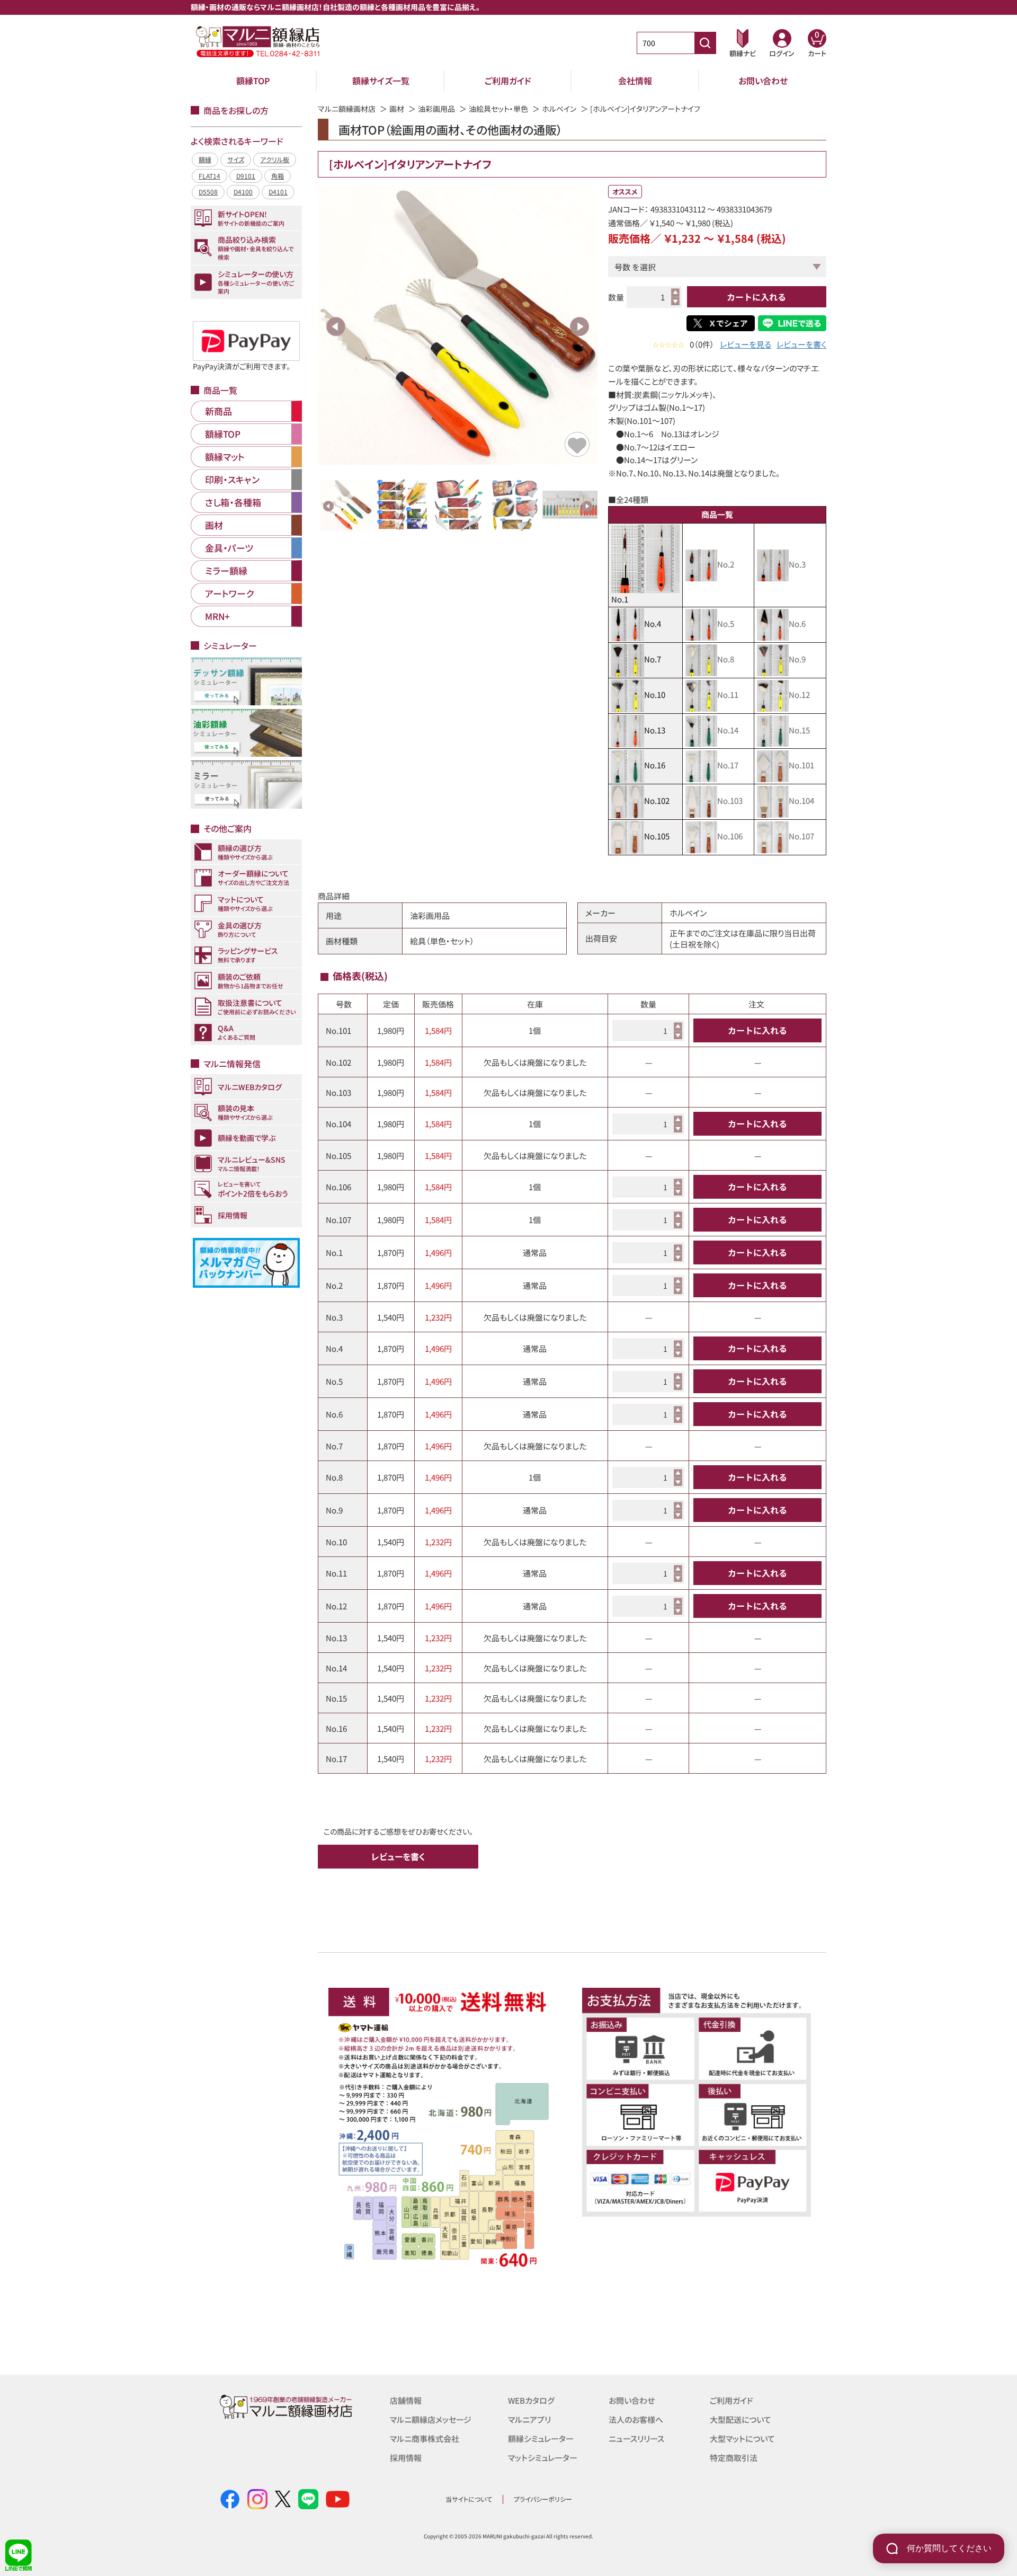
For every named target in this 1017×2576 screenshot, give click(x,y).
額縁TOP (253, 81)
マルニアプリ (529, 2419)
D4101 (278, 192)
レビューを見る (746, 344)
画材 (397, 109)
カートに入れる (756, 297)
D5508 (208, 192)
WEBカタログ (531, 2400)
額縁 (205, 159)
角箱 (278, 176)
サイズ (236, 159)
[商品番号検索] (705, 43)
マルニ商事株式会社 (425, 2438)
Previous (336, 326)
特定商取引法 (734, 2458)
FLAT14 (209, 176)
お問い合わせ (763, 81)
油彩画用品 (436, 109)
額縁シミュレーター (541, 2438)
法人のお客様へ (636, 2419)
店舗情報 (406, 2400)
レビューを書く (801, 344)
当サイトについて (469, 2499)
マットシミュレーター (543, 2458)
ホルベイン (559, 109)
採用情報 (406, 2458)
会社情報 (635, 81)
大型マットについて (742, 2438)
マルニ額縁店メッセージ (431, 2419)
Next (579, 326)
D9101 (246, 176)
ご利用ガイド (508, 81)
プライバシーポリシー (543, 2499)
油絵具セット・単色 (498, 109)
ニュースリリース (636, 2438)
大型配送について (741, 2419)
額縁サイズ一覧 (381, 81)
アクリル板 (275, 159)
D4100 (243, 192)
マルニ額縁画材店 (347, 109)
